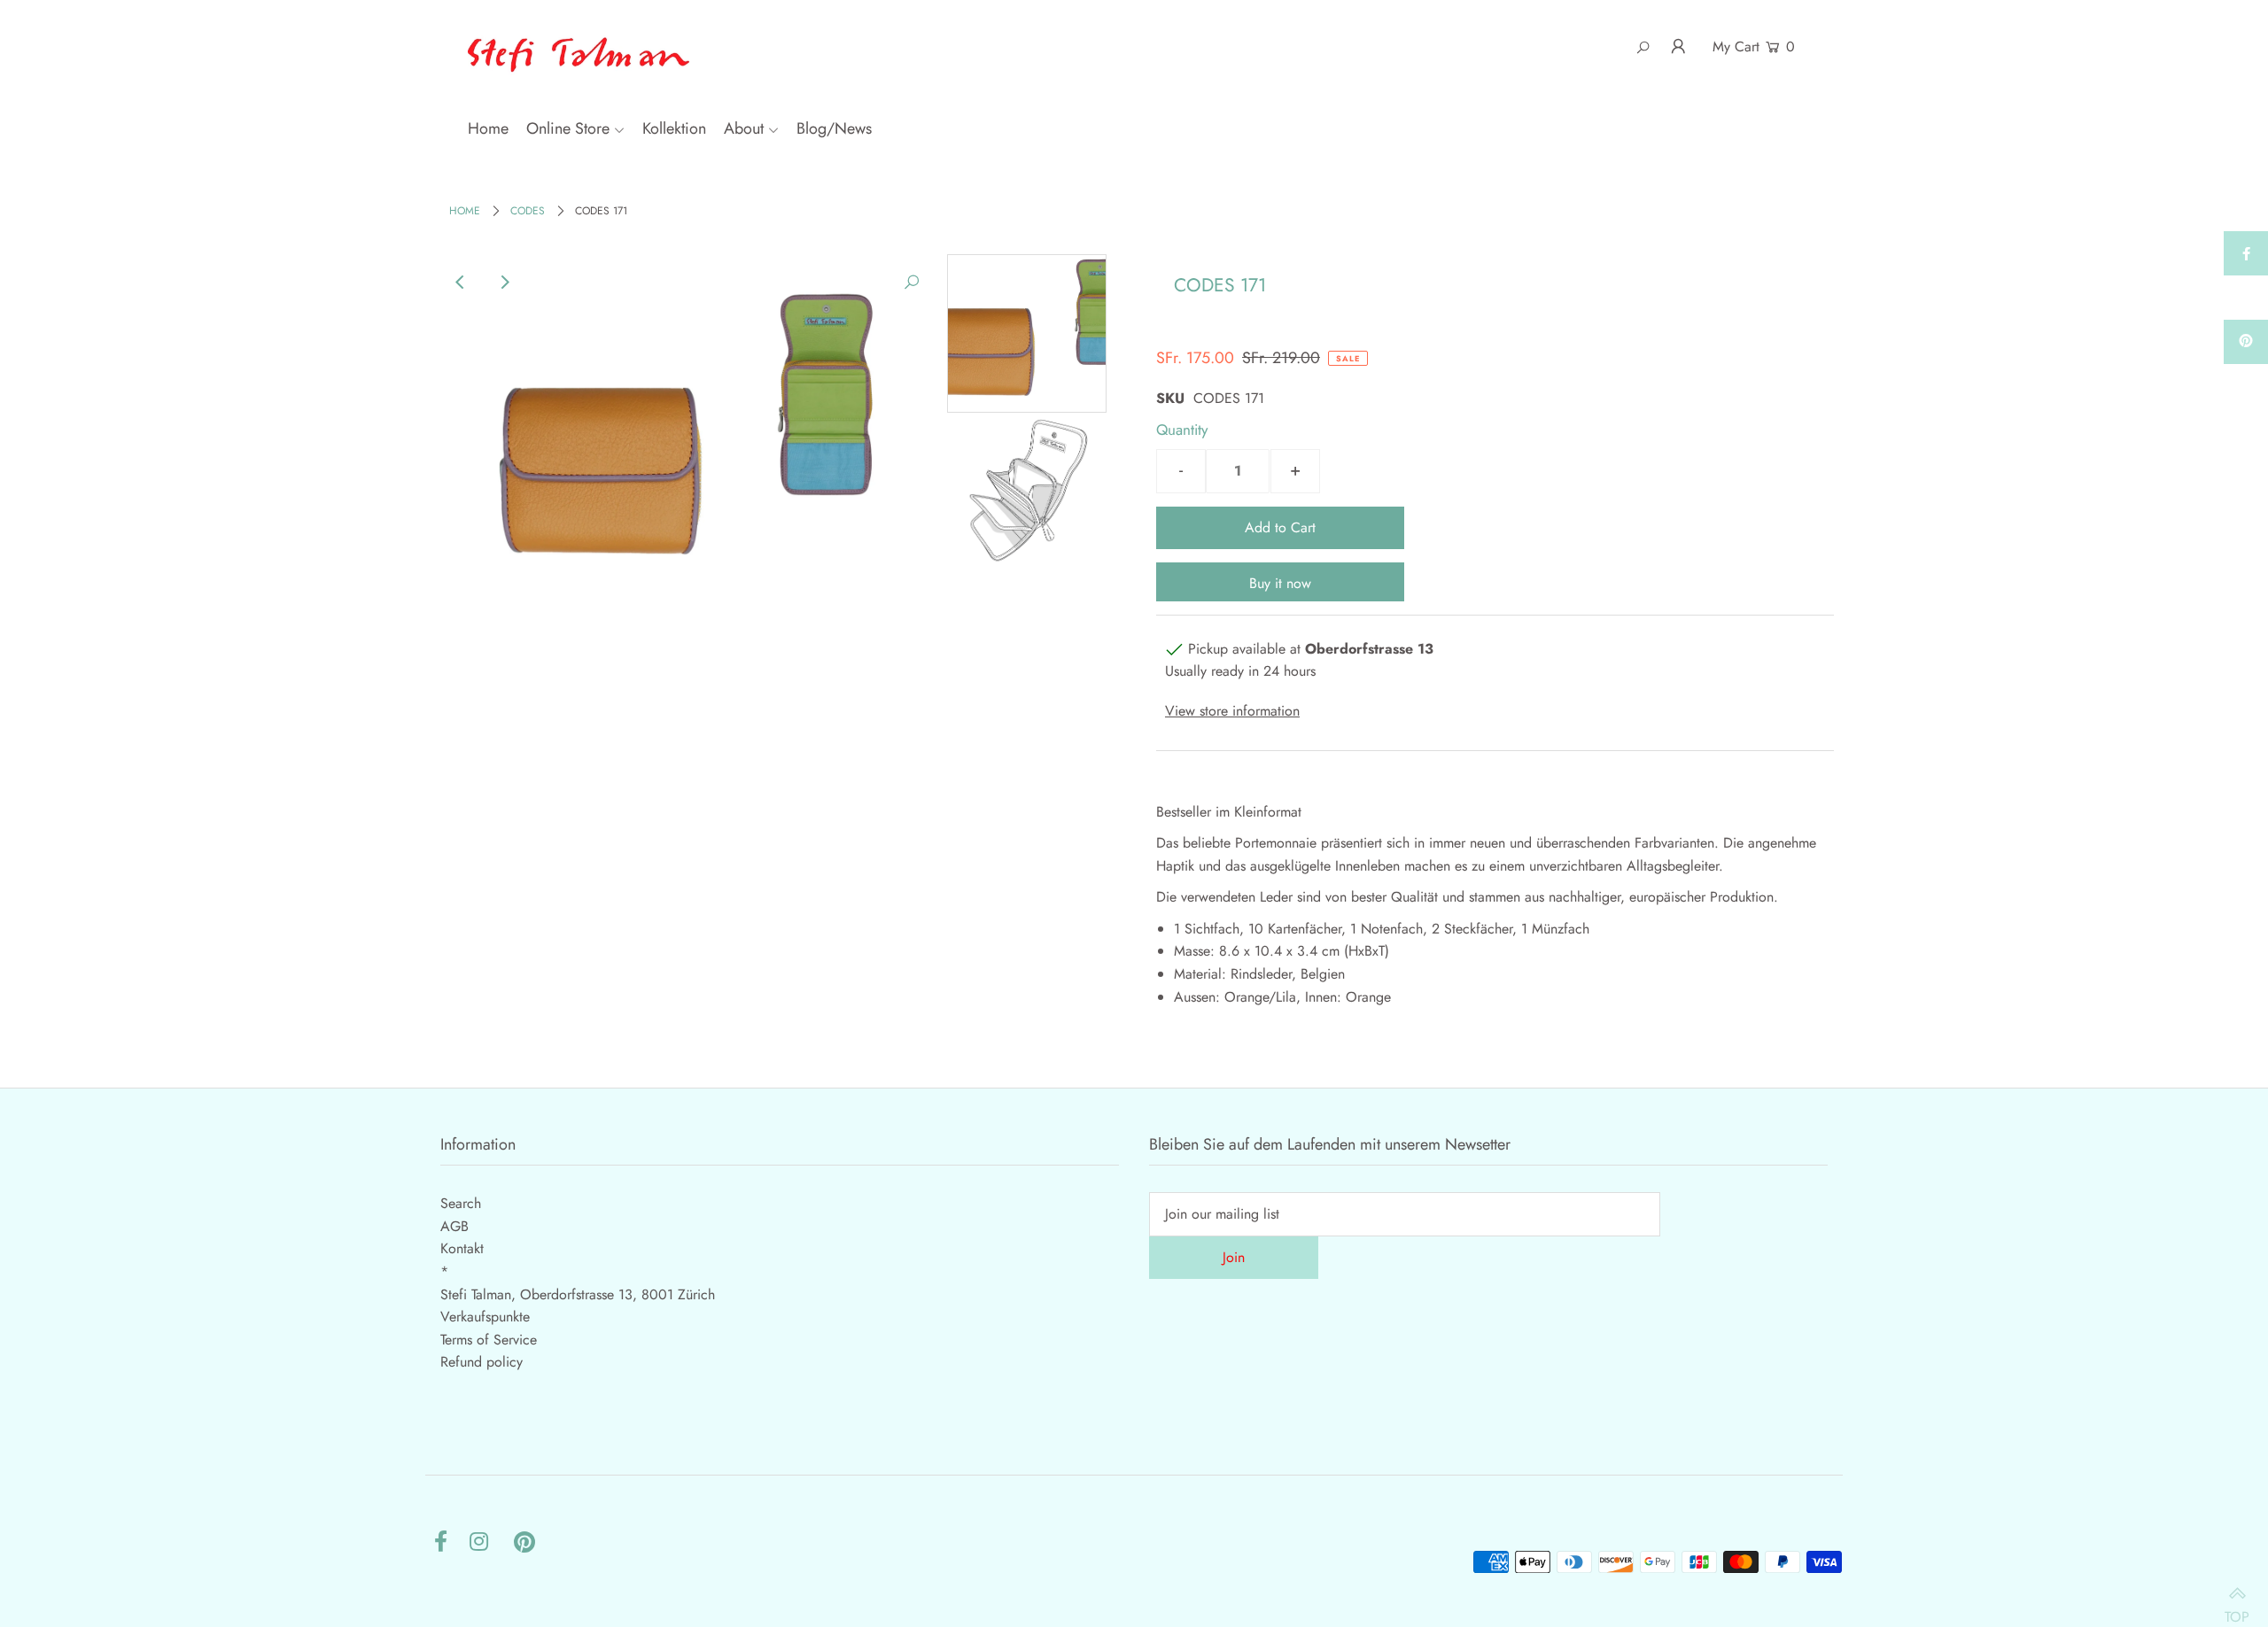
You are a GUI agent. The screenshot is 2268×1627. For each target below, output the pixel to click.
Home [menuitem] (488, 128)
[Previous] (461, 283)
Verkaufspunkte (485, 1317)
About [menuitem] (744, 128)
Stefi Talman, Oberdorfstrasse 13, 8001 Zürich (578, 1294)
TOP (2237, 1608)
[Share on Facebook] (2246, 253)
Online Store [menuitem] (568, 128)
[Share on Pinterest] (2246, 342)
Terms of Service (489, 1340)
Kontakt (462, 1248)
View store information (1232, 711)
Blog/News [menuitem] (834, 128)
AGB (454, 1226)
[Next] (504, 283)
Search (461, 1203)
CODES (528, 211)
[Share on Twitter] (2246, 298)
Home (465, 211)
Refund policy (482, 1362)
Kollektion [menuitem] (674, 128)
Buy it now (1280, 583)
